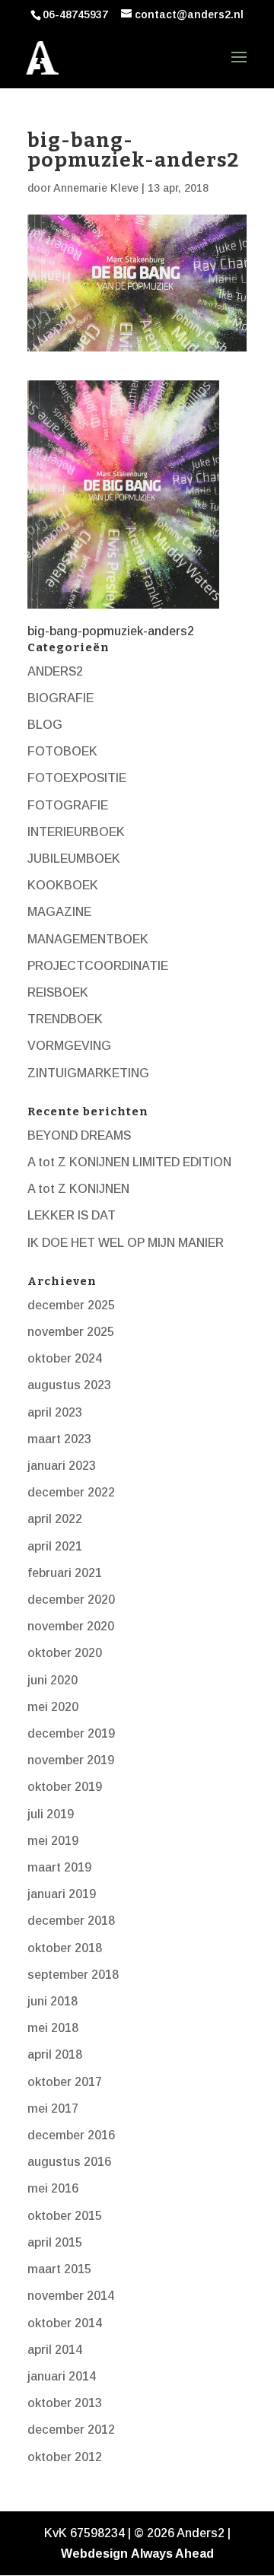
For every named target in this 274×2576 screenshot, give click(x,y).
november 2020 (71, 1626)
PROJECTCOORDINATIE (98, 966)
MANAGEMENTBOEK (88, 939)
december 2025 (71, 1305)
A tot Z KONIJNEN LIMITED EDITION (129, 1162)
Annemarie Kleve (96, 188)
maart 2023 (59, 1439)
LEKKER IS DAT (72, 1215)
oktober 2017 (65, 2082)
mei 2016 (53, 2188)
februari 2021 (65, 1573)
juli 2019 (51, 1814)
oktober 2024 (65, 1358)
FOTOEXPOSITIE (77, 778)
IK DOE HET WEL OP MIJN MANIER (126, 1243)
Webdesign (94, 2554)
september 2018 (73, 1975)
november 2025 (71, 1332)
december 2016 (71, 2135)
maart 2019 (59, 1867)
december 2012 (71, 2430)
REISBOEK (58, 992)
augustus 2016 (69, 2162)
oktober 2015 (65, 2216)
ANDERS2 (55, 671)
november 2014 (71, 2296)
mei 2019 (53, 1841)
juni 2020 (53, 1680)
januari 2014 (62, 2376)
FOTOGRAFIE (68, 805)
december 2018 (71, 1921)
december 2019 (71, 1733)
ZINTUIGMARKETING (88, 1073)
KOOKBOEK (63, 885)
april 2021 (55, 1546)
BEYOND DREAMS (79, 1135)
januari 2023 (62, 1466)
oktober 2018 (65, 1948)
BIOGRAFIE (61, 698)
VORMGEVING (69, 1046)
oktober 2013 (65, 2403)
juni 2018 (53, 2001)
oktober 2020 (65, 1653)
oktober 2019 (65, 1787)
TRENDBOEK (65, 1019)
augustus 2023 (69, 1385)
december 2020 (71, 1600)
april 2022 (55, 1519)
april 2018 (55, 2054)
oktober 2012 (65, 2457)
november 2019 (71, 1760)
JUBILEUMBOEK (74, 859)
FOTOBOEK (62, 751)
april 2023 (55, 1412)
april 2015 (55, 2242)
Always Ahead (172, 2554)
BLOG (45, 725)
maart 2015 (59, 2269)
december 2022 (71, 1492)
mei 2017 (53, 2109)
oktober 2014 (65, 2323)
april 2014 (55, 2350)
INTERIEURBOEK (76, 832)
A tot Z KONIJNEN (78, 1189)
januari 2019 (62, 1894)
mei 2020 (53, 1707)
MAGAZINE (59, 912)
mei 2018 (53, 2028)
